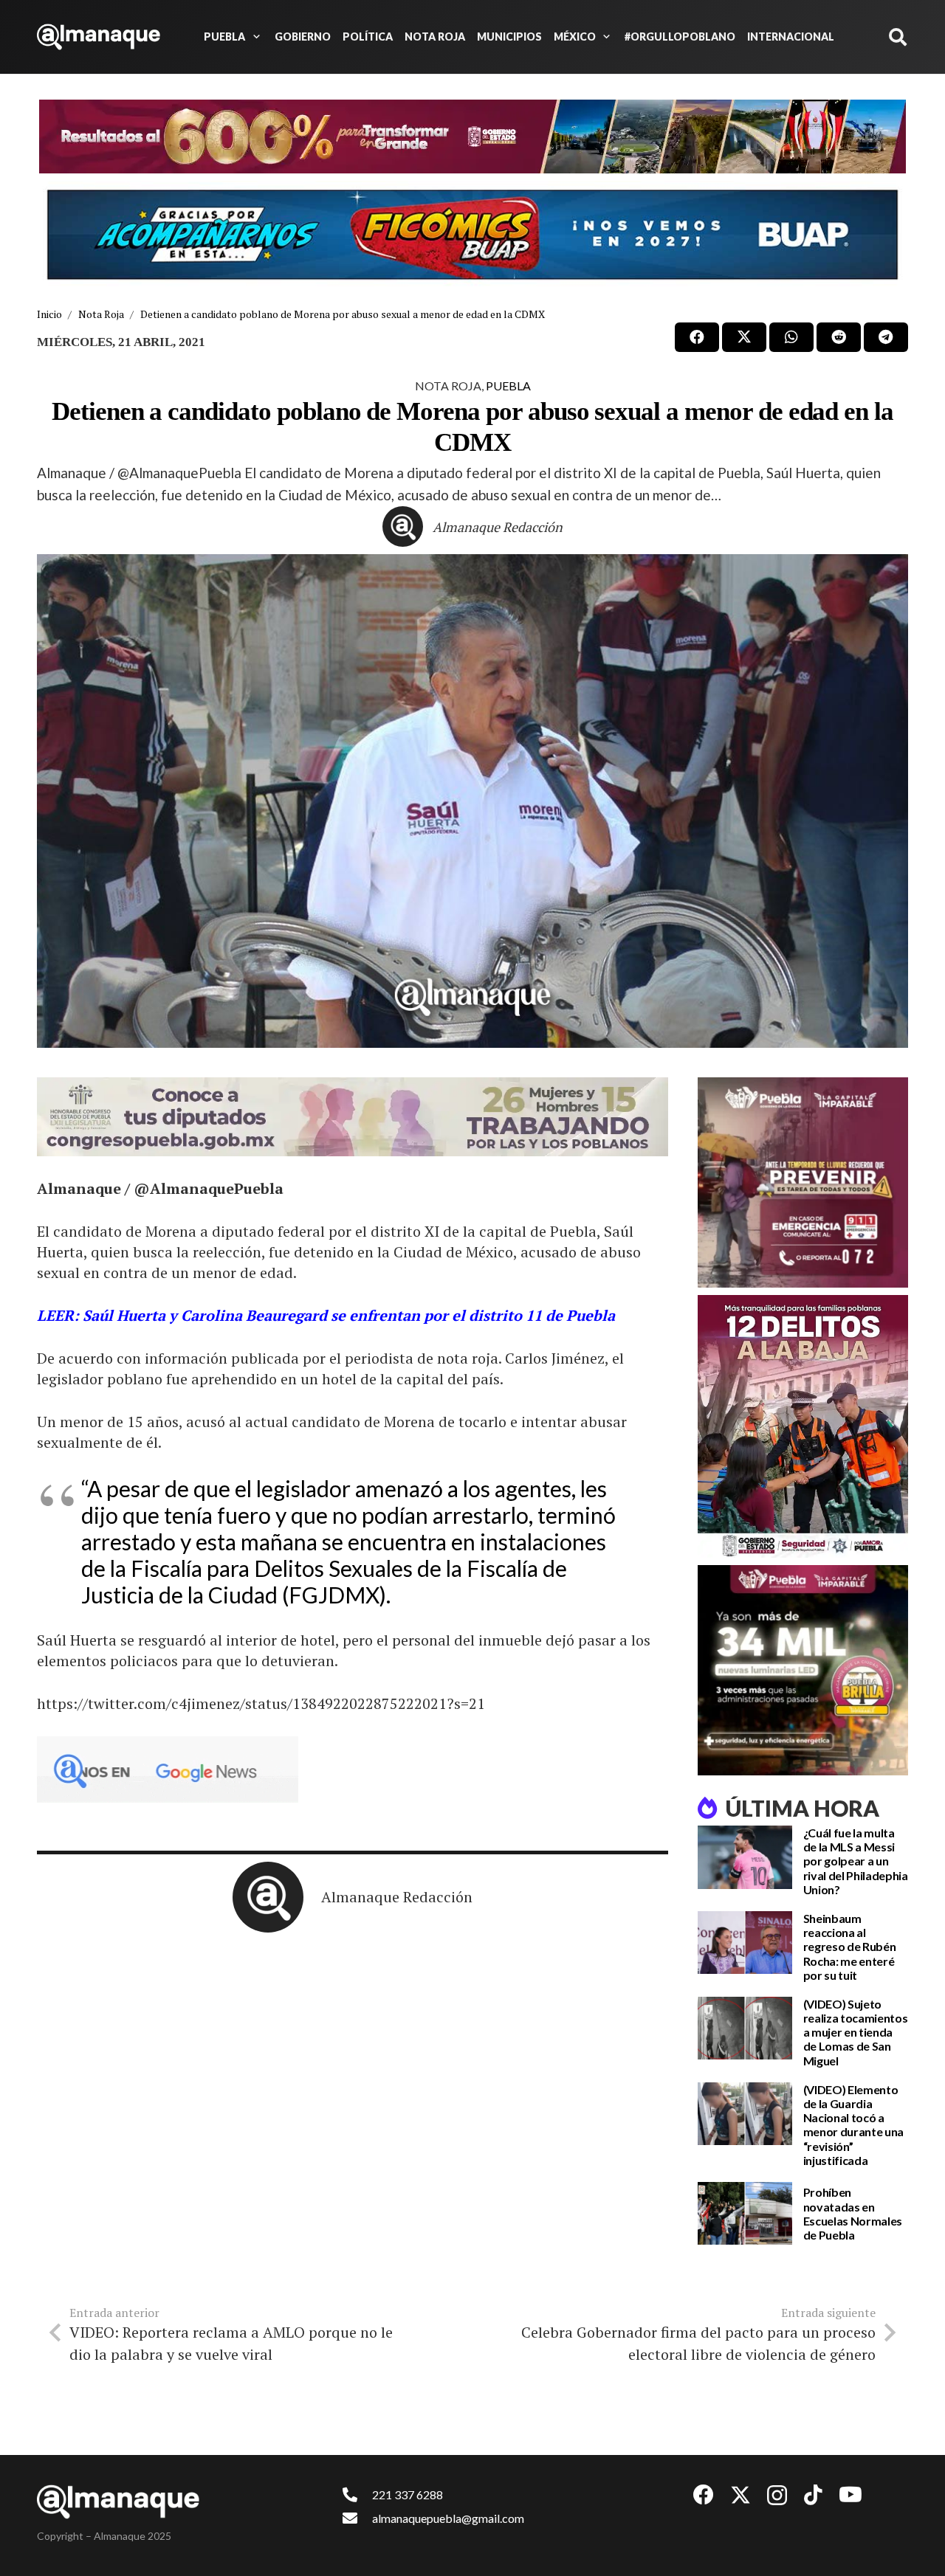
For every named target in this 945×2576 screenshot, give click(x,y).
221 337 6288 (408, 2494)
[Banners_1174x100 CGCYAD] (472, 137)
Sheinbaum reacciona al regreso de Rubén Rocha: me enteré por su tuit (850, 1947)
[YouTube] (850, 2495)
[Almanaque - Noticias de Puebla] (99, 37)
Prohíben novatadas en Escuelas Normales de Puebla (853, 2213)
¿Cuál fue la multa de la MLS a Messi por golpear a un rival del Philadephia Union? (856, 1861)
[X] (740, 2495)
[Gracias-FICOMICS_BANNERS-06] (472, 235)
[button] (254, 37)
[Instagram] (777, 2496)
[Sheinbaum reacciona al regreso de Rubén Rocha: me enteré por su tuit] (745, 1943)
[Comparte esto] (697, 337)
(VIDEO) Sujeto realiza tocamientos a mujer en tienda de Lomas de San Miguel (856, 2032)
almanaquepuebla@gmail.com (448, 2518)
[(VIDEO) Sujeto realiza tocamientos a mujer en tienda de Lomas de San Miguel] (745, 2028)
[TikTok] (813, 2495)
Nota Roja (448, 386)
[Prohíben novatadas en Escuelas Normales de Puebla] (745, 2214)
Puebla (508, 386)
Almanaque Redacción (498, 527)
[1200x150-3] (353, 1117)
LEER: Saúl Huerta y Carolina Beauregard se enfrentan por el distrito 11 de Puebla (326, 1315)
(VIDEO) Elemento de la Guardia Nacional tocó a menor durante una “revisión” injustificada (854, 2125)
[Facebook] (704, 2495)
